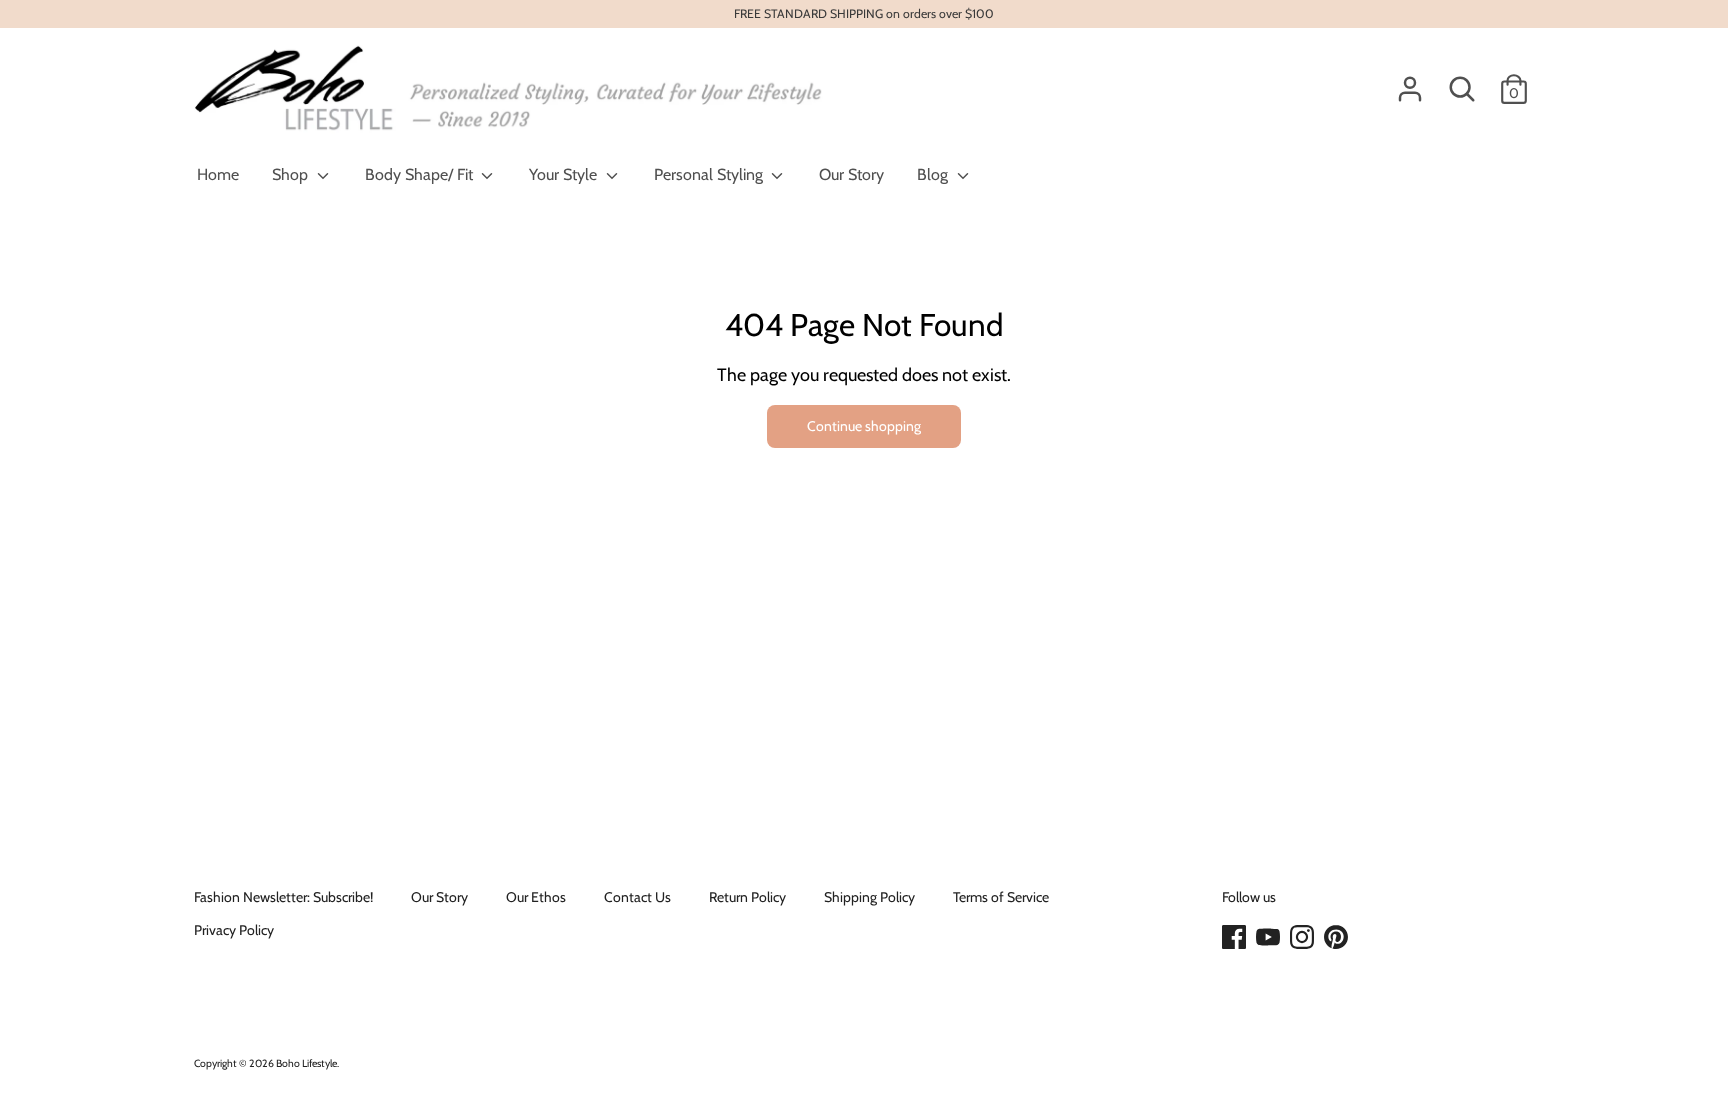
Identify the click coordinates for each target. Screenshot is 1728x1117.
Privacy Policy (234, 930)
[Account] (1410, 80)
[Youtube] (1270, 938)
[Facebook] (1236, 938)
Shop (292, 174)
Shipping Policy (869, 897)
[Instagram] (1304, 938)
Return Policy (747, 897)
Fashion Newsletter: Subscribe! (283, 897)
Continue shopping (864, 426)
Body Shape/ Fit (421, 174)
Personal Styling (710, 174)
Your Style (565, 174)
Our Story (851, 174)
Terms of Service (1001, 897)
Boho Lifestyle (306, 1063)
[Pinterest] (1338, 938)
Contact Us (637, 897)
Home (218, 174)
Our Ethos (536, 897)
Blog (934, 174)
